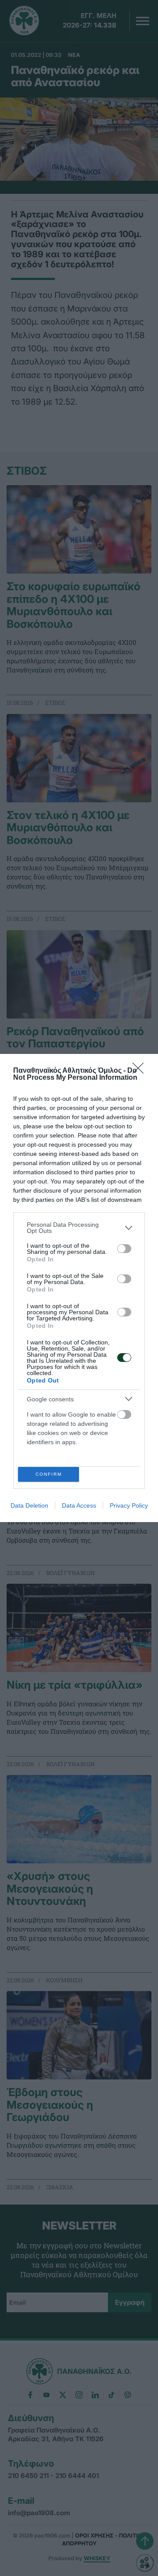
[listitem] (79, 1228)
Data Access (79, 1505)
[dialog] (79, 1288)
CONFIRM (49, 1474)
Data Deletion (29, 1505)
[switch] (124, 1249)
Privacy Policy (129, 1505)
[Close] (141, 1071)
